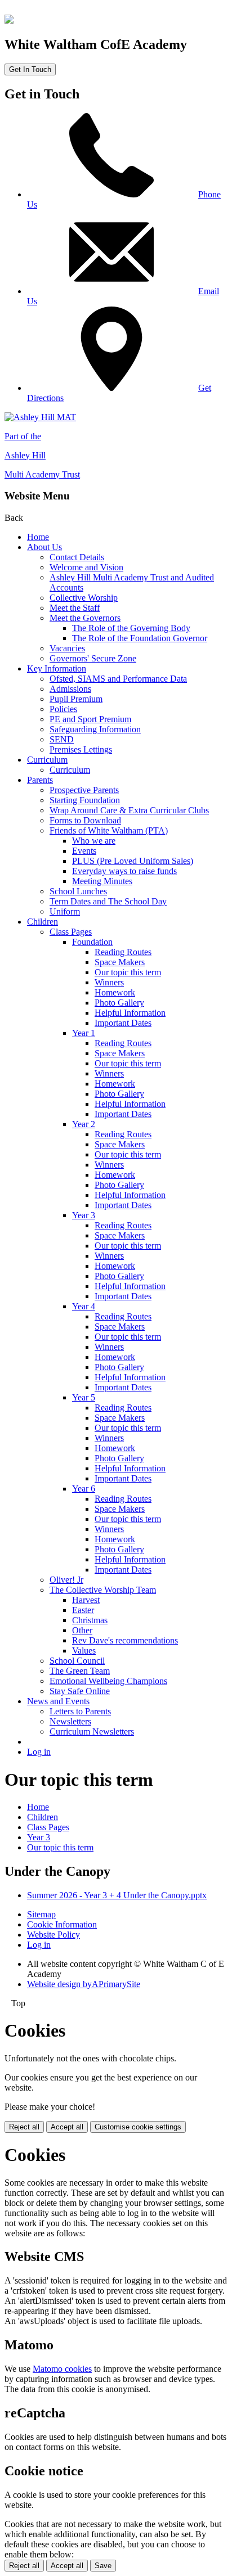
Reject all (24, 2127)
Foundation (92, 942)
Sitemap (41, 1914)
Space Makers (120, 962)
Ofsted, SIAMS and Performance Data (118, 679)
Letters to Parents (80, 1711)
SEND (62, 739)
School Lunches (78, 891)
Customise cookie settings (138, 2127)
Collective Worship (84, 598)
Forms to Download (85, 820)
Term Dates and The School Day (108, 901)
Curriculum (47, 760)
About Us (44, 547)
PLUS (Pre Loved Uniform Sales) (133, 861)
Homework (115, 992)
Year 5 (84, 1397)
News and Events (58, 1701)
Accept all (67, 2127)
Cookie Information (62, 1924)
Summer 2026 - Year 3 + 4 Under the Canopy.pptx (117, 1895)
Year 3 (84, 1215)
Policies (63, 709)
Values (84, 1650)
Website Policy (53, 1935)
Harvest (86, 1600)
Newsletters (70, 1721)
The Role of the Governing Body (131, 628)
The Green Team (80, 1671)
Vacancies (67, 648)
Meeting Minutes (102, 881)
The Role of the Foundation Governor (140, 638)
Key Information (57, 668)
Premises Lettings (81, 749)
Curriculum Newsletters (92, 1731)
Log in (39, 1752)
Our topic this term (128, 972)
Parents (40, 780)
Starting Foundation (85, 800)
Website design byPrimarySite (84, 1984)
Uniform (65, 911)
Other (82, 1630)
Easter (83, 1610)
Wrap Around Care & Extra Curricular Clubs (129, 810)
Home (38, 537)
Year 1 (84, 1033)
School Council (77, 1661)
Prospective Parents (84, 790)
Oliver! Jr (66, 1580)
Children (43, 922)
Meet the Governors (85, 618)
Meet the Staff (75, 608)
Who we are (94, 841)
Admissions (70, 689)
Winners (109, 982)
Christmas (90, 1620)
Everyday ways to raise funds (124, 871)
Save (103, 2566)
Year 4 (84, 1306)
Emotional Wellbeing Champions (108, 1681)
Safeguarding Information (95, 729)
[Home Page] (9, 21)
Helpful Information (130, 1013)
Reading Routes (123, 952)
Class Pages (71, 932)
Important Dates (123, 1023)
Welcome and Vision (86, 567)
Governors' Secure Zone (93, 658)
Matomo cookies (62, 2369)
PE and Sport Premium (90, 719)
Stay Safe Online (80, 1691)
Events (84, 851)
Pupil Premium (76, 699)
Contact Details (77, 557)
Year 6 (84, 1489)
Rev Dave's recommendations (125, 1640)
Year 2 (84, 1124)
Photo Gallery (119, 1003)
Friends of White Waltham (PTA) (109, 830)
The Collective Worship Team (103, 1590)
